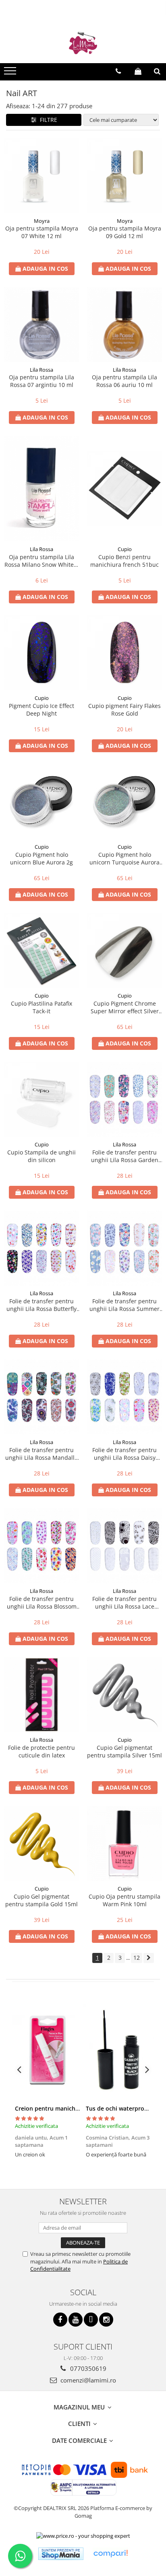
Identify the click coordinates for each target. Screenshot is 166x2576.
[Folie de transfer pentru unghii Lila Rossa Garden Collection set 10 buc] (124, 1099)
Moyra (42, 221)
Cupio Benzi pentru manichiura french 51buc (124, 561)
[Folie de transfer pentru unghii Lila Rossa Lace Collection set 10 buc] (124, 1546)
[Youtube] (76, 2320)
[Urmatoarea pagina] (149, 1958)
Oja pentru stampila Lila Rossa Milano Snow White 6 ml (41, 561)
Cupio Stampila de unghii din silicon (41, 1156)
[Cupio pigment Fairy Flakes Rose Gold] (124, 653)
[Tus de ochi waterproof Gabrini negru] (118, 2050)
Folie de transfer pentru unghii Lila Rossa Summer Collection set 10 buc (124, 1305)
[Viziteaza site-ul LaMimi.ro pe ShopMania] (61, 2554)
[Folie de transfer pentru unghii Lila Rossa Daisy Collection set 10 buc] (124, 1397)
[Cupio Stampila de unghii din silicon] (41, 1099)
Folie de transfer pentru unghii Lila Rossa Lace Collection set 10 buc (124, 1603)
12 (137, 1958)
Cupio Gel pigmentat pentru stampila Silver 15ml (124, 1751)
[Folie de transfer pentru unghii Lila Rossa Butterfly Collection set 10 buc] (41, 1248)
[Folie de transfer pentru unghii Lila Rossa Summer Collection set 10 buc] (124, 1248)
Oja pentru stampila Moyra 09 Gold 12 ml (125, 232)
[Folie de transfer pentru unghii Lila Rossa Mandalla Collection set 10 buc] (41, 1397)
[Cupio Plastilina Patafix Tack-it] (41, 951)
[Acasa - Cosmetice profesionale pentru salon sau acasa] (83, 43)
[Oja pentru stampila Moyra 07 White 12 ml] (41, 176)
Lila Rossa (41, 370)
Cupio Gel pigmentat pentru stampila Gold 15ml (41, 1900)
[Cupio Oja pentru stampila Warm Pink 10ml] (124, 1844)
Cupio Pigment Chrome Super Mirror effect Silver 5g (125, 1007)
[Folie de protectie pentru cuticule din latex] (41, 1695)
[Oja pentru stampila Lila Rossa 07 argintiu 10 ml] (41, 325)
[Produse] (11, 73)
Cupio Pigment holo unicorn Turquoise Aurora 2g (124, 858)
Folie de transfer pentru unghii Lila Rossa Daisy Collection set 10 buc (124, 1454)
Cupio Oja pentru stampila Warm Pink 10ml (124, 1900)
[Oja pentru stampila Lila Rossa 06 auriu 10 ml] (124, 325)
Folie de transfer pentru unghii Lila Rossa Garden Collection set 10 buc (125, 1156)
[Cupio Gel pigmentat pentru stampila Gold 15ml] (41, 1844)
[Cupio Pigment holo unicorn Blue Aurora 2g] (41, 802)
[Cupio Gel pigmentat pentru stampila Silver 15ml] (124, 1695)
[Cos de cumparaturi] (138, 71)
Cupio (125, 549)
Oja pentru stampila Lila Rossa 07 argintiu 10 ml (41, 381)
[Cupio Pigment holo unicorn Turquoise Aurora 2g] (124, 802)
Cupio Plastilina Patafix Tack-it (41, 1007)
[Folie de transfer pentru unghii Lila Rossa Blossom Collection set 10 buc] (41, 1546)
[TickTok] (91, 2320)
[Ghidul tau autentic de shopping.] (110, 2554)
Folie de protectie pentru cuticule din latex (41, 1751)
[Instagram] (106, 2320)
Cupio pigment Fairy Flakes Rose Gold (124, 710)
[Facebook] (60, 2320)
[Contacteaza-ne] (118, 71)
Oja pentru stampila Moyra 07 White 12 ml (42, 232)
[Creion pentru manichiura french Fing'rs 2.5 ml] (48, 2050)
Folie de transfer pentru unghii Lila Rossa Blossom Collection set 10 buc (42, 1603)
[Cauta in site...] (157, 71)
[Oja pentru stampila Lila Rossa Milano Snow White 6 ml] (41, 489)
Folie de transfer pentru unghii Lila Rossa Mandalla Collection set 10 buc (41, 1454)
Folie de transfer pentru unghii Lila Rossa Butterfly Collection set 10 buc (41, 1305)
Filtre (47, 120)
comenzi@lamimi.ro (87, 2380)
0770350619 (87, 2368)
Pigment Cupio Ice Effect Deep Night (41, 710)
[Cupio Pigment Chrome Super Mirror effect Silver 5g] (124, 951)
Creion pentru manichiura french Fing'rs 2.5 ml (79, 2108)
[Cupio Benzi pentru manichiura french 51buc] (124, 489)
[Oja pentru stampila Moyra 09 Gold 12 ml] (124, 176)
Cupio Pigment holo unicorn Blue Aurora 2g (41, 858)
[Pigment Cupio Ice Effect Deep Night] (41, 653)
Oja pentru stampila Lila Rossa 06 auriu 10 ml (124, 381)
